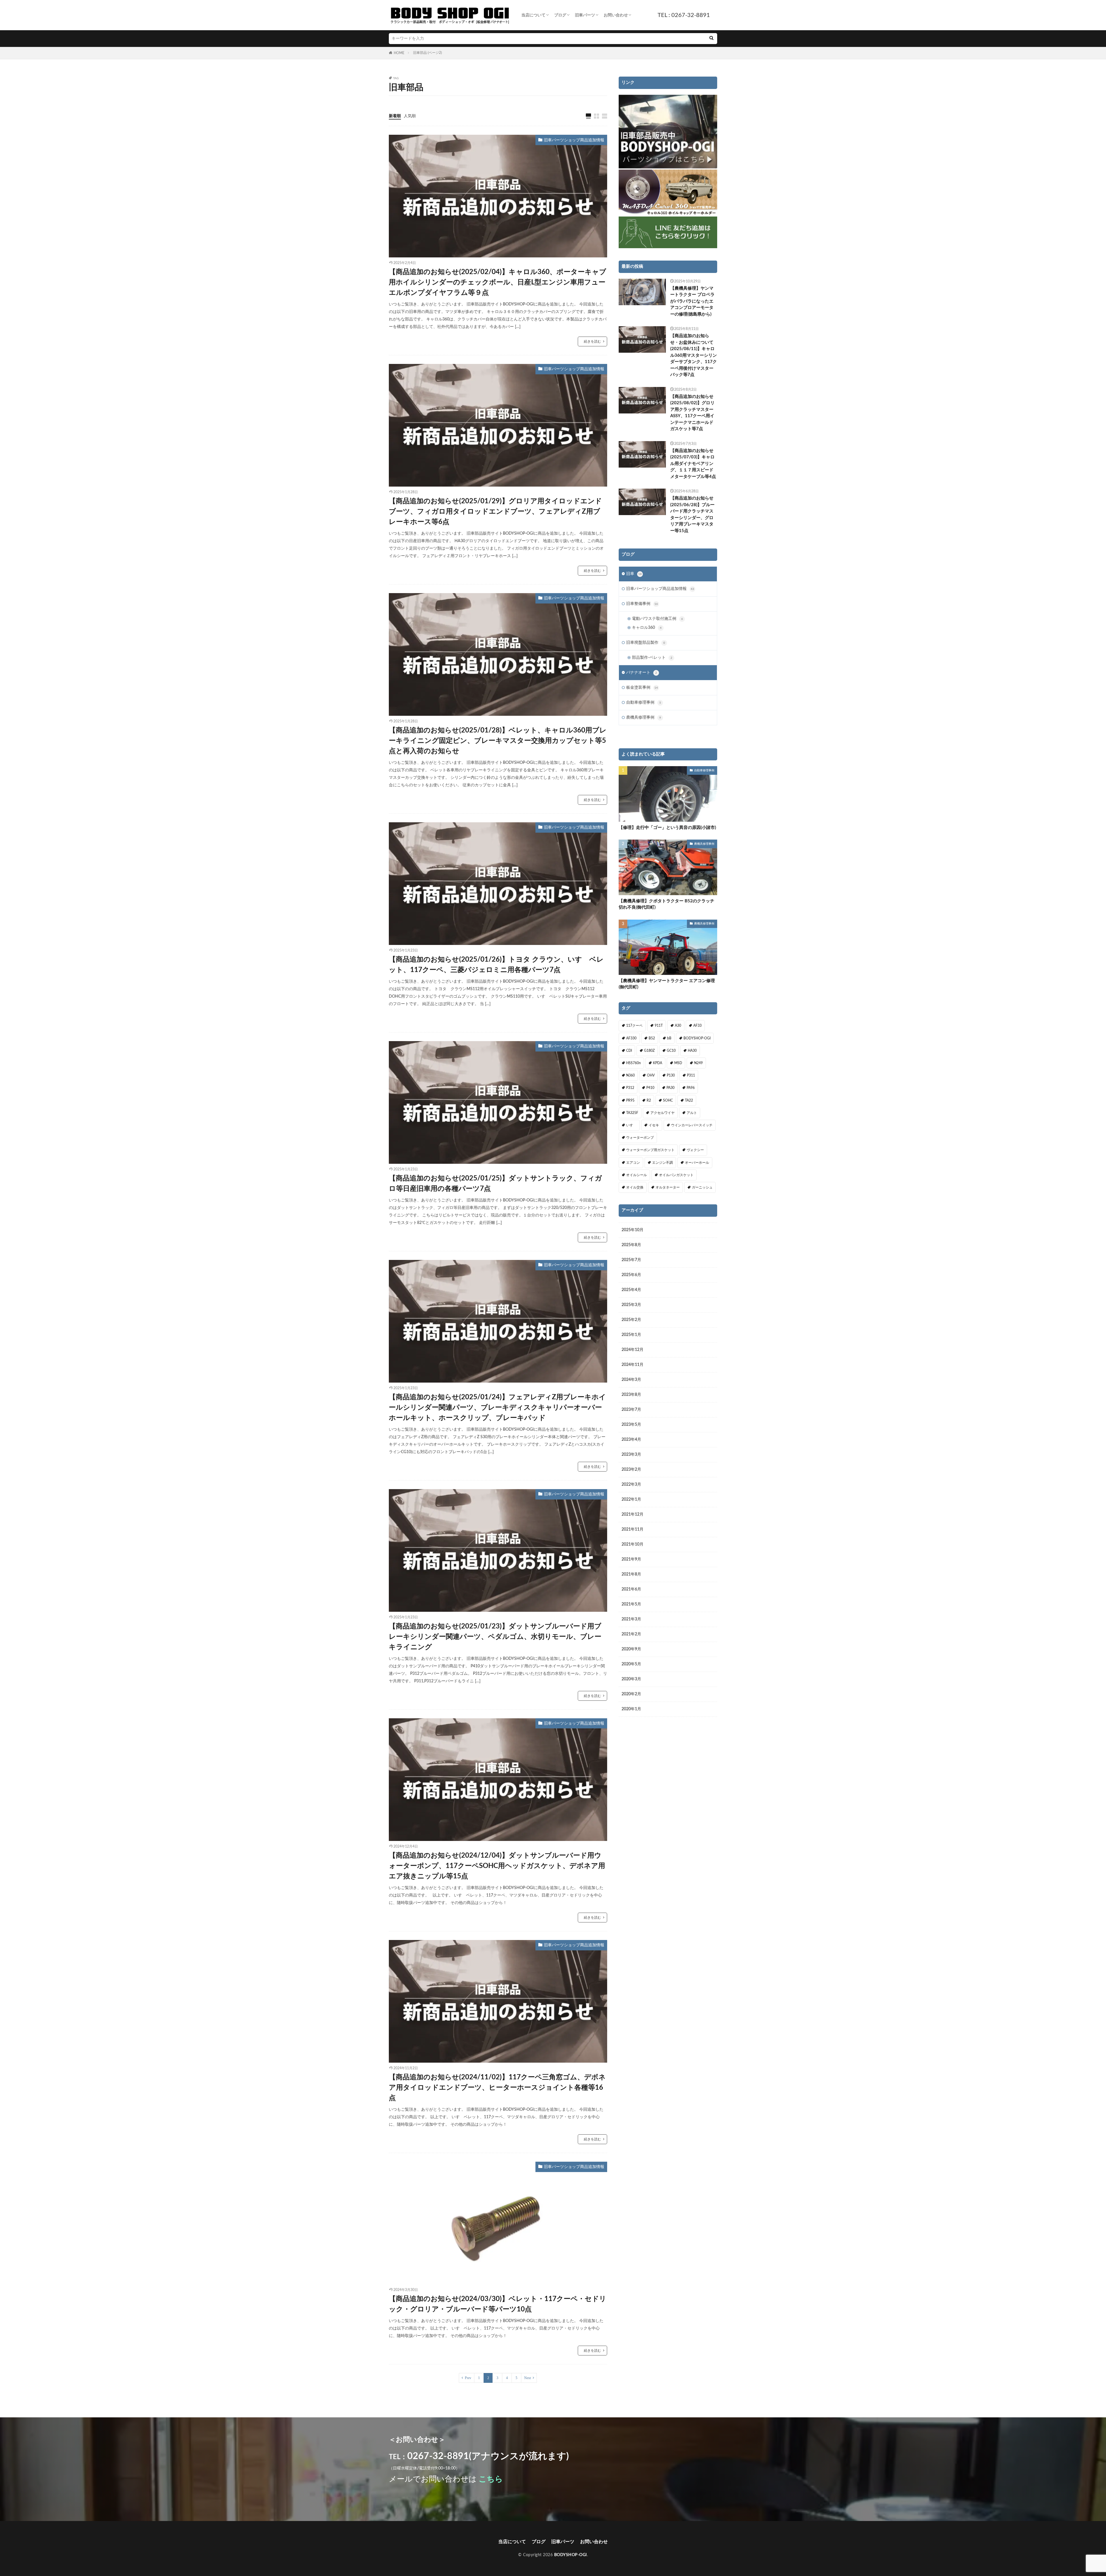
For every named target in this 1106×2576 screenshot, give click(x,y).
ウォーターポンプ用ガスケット (650, 1150)
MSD (678, 1063)
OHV (651, 1075)
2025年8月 (631, 1245)
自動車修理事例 (644, 703)
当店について (533, 15)
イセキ (654, 1125)
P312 (630, 1088)
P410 (650, 1088)
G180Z (649, 1051)
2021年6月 (631, 1589)
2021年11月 (632, 1529)
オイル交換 (635, 1187)
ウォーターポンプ (640, 1138)
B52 (652, 1038)
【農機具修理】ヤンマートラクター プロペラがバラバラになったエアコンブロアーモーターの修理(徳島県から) (692, 301)
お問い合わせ (616, 15)
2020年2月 (631, 1694)
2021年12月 (632, 1514)
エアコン (633, 1163)
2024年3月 (631, 1380)
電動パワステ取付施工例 (657, 619)
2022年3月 (631, 1485)
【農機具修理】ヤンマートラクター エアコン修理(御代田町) (667, 984)
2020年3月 (631, 1679)
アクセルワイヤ (662, 1113)
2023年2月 (631, 1470)
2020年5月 (631, 1664)
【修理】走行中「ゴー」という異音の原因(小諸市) (667, 828)
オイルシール (637, 1175)
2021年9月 (631, 1559)
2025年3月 (631, 1305)
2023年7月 (631, 1410)
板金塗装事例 (642, 688)
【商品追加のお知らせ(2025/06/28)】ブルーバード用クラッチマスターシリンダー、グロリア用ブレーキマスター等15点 (692, 515)
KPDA (658, 1063)
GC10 (671, 1051)
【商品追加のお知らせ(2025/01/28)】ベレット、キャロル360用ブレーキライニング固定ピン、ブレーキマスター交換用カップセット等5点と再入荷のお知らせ (498, 741)
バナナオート (642, 673)
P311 (691, 1075)
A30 (678, 1026)
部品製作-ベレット (652, 658)
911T (659, 1026)
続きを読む (592, 341)
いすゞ (631, 1125)
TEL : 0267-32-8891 (684, 15)
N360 (630, 1075)
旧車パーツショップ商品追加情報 (574, 140)
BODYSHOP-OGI (697, 1038)
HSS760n (634, 1063)
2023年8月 (631, 1395)
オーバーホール (697, 1163)
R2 (649, 1100)
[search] (711, 39)
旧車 (634, 574)
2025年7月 (631, 1260)
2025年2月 (631, 1320)
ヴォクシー (695, 1150)
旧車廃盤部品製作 (646, 643)
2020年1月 (631, 1709)
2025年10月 (632, 1230)
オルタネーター (668, 1187)
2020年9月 (631, 1649)
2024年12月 (632, 1350)
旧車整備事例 (642, 604)
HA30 (692, 1051)
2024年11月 (632, 1365)
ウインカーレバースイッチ (692, 1125)
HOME (399, 53)
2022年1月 (631, 1499)
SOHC (668, 1100)
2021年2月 (631, 1634)
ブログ (560, 15)
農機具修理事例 (644, 717)
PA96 (691, 1088)
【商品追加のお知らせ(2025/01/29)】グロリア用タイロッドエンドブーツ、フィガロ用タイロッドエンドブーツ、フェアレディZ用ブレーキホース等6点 (495, 512)
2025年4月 (631, 1290)
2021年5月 (631, 1604)
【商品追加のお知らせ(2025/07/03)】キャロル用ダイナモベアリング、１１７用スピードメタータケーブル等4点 (693, 464)
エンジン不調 (662, 1163)
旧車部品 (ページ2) (427, 53)
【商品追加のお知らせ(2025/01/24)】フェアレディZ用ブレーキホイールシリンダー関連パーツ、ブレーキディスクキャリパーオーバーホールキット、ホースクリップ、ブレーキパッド (497, 1408)
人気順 (410, 116)
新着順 (395, 116)
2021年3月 (631, 1619)
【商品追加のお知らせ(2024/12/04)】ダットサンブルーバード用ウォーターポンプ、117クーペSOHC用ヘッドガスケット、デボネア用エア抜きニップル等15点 (497, 1866)
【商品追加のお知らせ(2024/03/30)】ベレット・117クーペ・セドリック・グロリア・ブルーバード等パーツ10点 (498, 2304)
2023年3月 (631, 1455)
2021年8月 (631, 1574)
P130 (671, 1075)
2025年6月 (631, 1275)
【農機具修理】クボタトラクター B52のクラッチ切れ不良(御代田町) (666, 904)
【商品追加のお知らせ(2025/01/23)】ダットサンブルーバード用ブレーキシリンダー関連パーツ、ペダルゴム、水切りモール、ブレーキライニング (495, 1637)
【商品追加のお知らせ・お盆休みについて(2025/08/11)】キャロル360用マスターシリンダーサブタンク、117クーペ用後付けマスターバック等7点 (694, 355)
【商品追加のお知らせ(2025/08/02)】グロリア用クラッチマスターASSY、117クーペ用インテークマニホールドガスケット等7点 (692, 413)
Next (528, 2378)
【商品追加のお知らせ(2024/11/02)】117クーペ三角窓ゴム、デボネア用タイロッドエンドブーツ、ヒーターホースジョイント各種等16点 (497, 2088)
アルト (692, 1113)
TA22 (689, 1100)
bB (669, 1038)
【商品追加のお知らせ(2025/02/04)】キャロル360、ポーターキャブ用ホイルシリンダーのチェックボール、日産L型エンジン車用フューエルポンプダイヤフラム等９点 (498, 282)
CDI (629, 1051)
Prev (468, 2378)
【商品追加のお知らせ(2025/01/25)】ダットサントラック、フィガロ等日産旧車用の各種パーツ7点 (495, 1184)
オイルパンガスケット (676, 1175)
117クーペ (634, 1026)
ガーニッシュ (702, 1187)
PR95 (630, 1100)
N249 (698, 1063)
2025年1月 (631, 1335)
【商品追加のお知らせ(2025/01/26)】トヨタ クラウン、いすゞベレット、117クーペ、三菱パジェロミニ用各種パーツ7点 (496, 965)
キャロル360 (647, 628)
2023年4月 (631, 1440)
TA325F (632, 1113)
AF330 (631, 1038)
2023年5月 (631, 1425)
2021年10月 (632, 1544)
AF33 (697, 1026)
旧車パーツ (585, 15)
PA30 (671, 1088)
